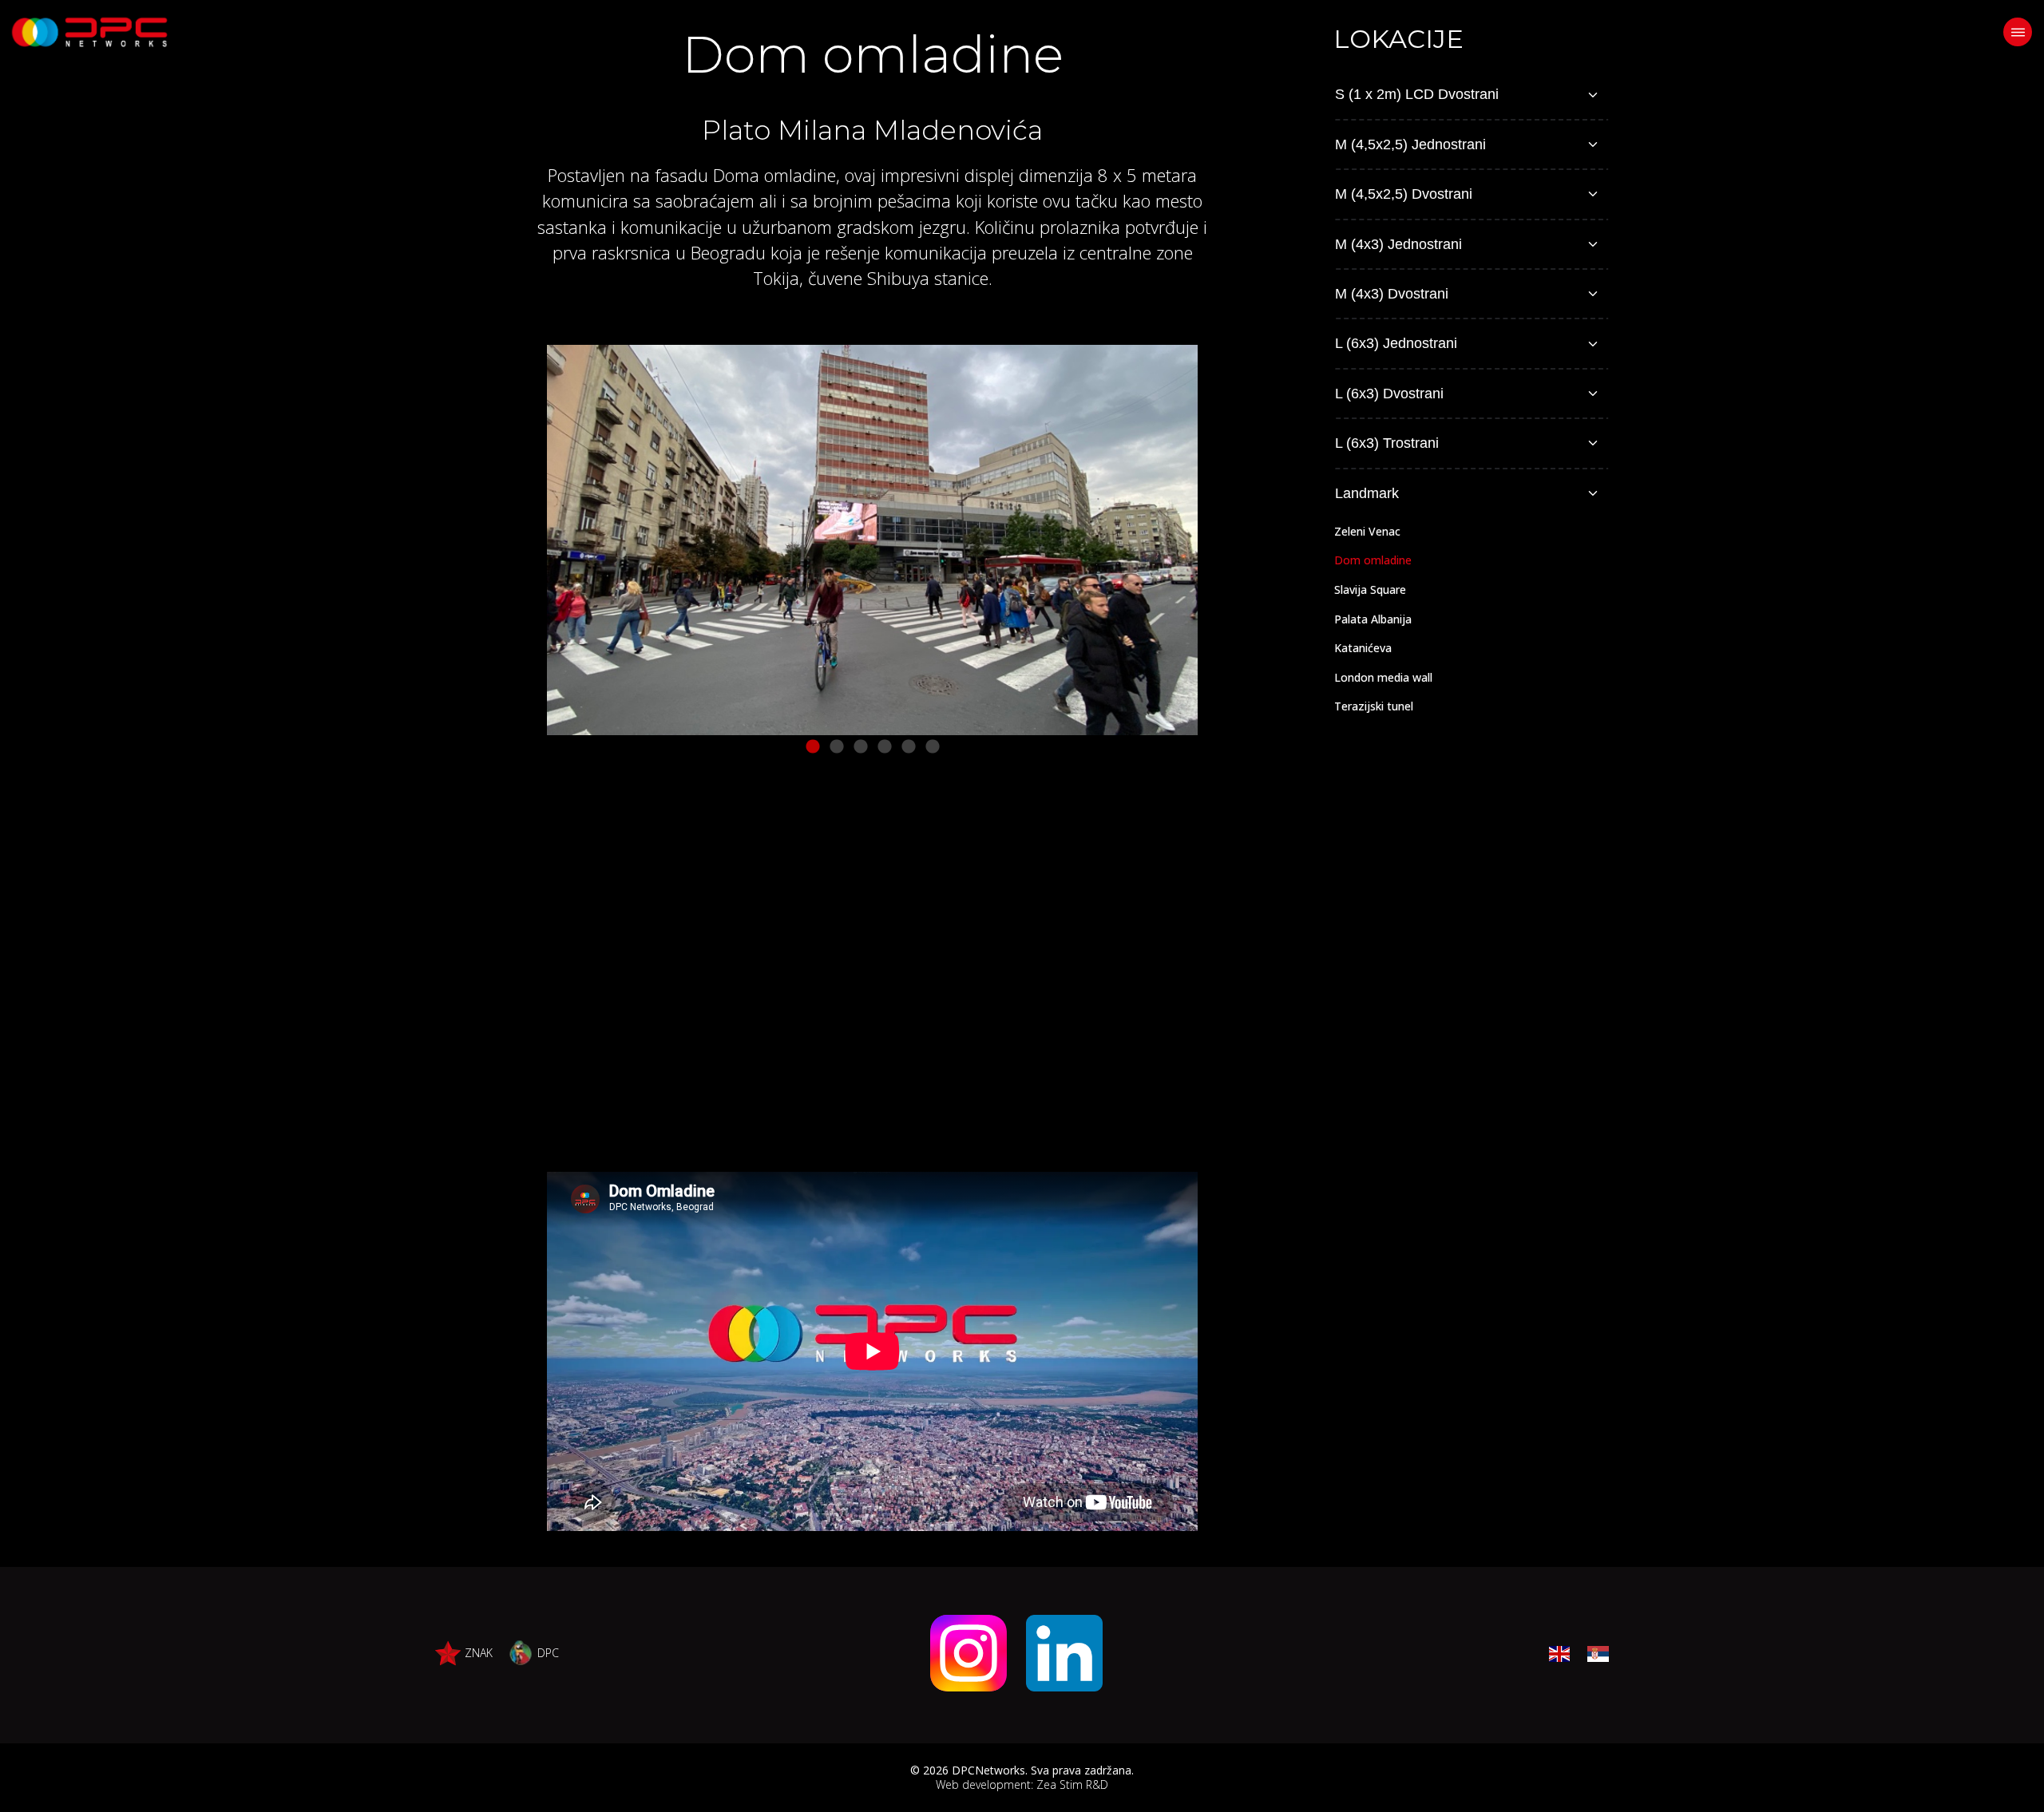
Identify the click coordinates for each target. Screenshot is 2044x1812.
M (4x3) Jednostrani (1398, 244)
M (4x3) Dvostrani (1392, 294)
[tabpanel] (872, 540)
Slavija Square (1370, 589)
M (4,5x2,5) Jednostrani (1410, 144)
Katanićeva (1363, 648)
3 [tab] (861, 747)
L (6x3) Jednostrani (1396, 343)
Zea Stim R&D (1072, 1784)
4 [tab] (885, 747)
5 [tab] (909, 747)
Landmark (1367, 493)
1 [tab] (813, 747)
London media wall (1383, 677)
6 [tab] (933, 747)
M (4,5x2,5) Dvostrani (1404, 194)
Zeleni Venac (1367, 531)
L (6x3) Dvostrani (1389, 394)
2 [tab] (837, 747)
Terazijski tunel (1374, 706)
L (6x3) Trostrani (1387, 443)
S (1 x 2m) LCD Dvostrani (1417, 94)
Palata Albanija (1373, 619)
